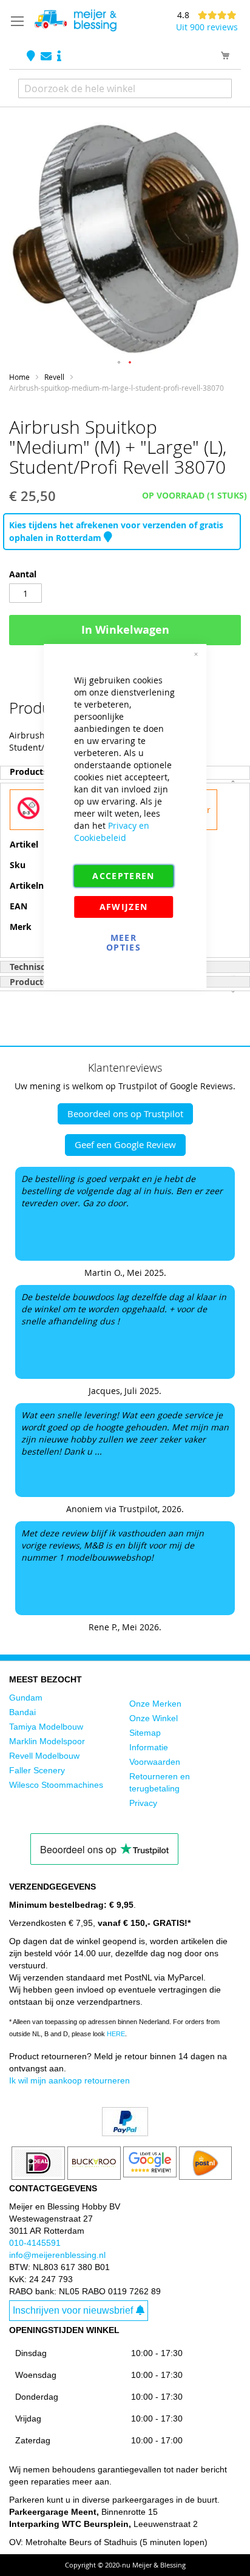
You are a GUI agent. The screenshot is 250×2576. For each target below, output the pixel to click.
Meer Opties (123, 942)
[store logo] (75, 21)
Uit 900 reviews (207, 27)
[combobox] (125, 88)
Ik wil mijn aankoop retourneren (69, 2080)
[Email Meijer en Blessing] (47, 57)
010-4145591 (35, 2243)
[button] (120, 363)
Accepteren (123, 876)
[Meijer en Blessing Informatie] (59, 57)
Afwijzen (124, 907)
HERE (116, 2034)
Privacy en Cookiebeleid (112, 832)
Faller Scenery (37, 1770)
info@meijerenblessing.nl (57, 2255)
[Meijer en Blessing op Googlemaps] (32, 57)
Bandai (22, 1712)
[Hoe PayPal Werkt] (125, 2133)
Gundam (26, 1698)
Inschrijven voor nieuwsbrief (73, 2310)
